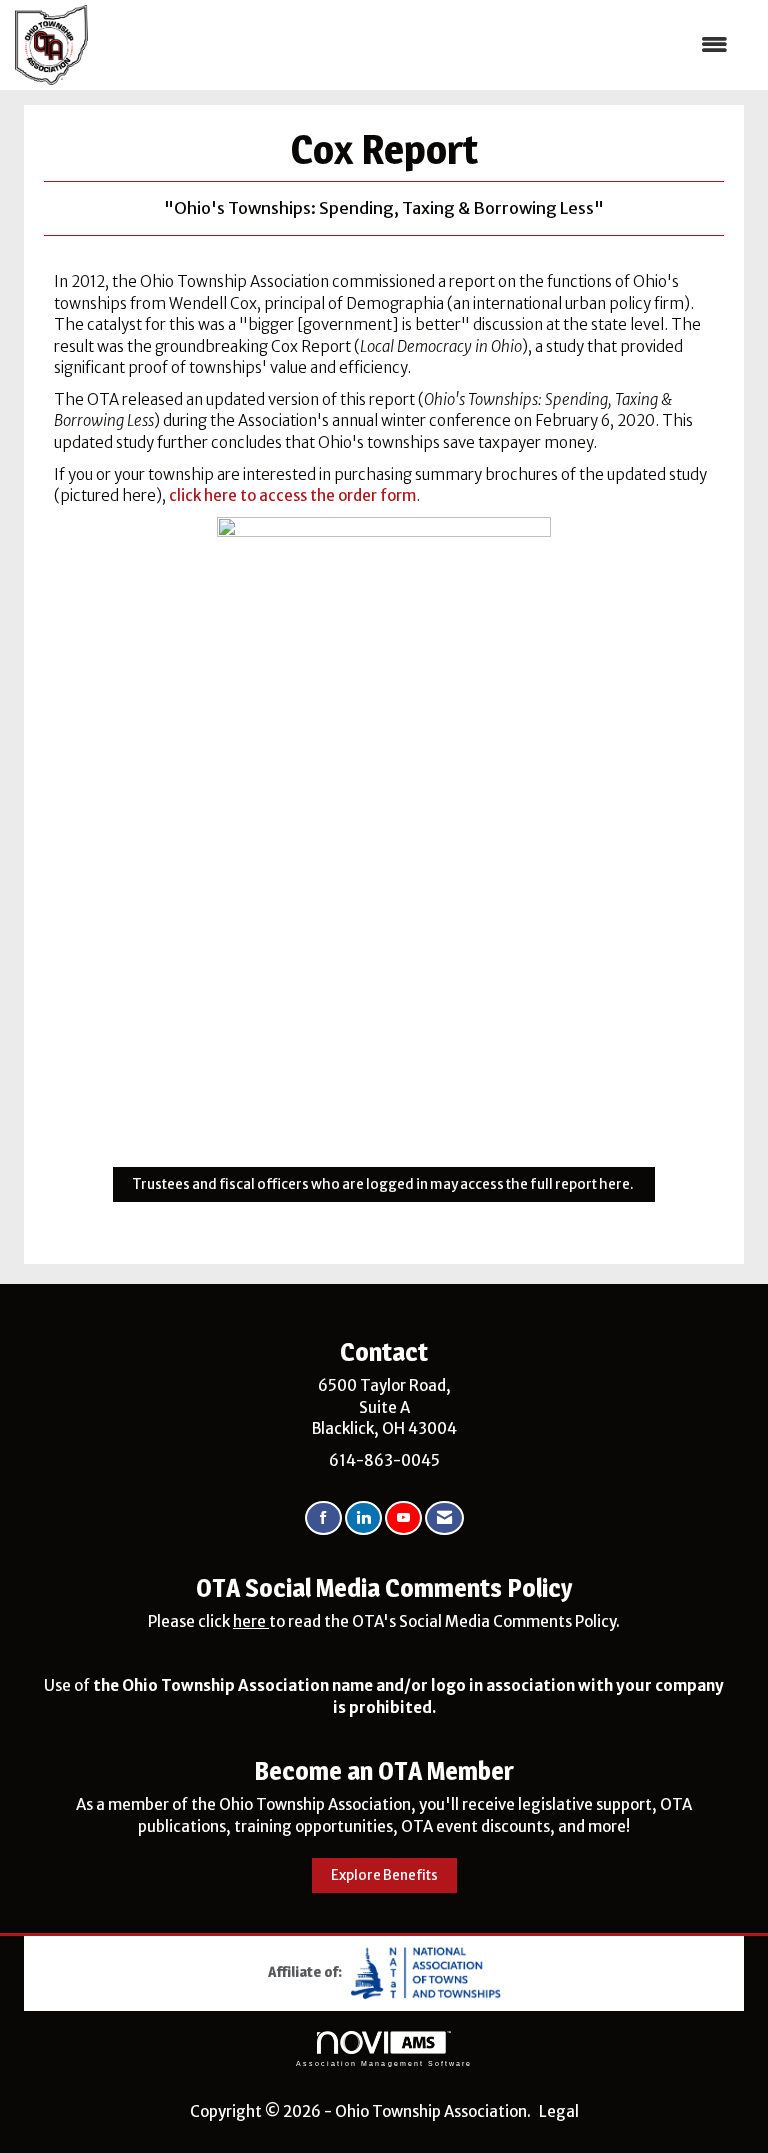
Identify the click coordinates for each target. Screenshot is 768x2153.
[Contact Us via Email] (444, 1518)
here (251, 1621)
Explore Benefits (384, 1875)
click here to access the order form (292, 495)
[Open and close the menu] (418, 44)
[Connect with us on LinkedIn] (363, 1518)
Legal (559, 2111)
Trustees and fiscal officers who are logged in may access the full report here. (384, 1184)
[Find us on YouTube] (403, 1518)
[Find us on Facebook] (323, 1518)
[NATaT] (426, 1971)
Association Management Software (384, 2063)
